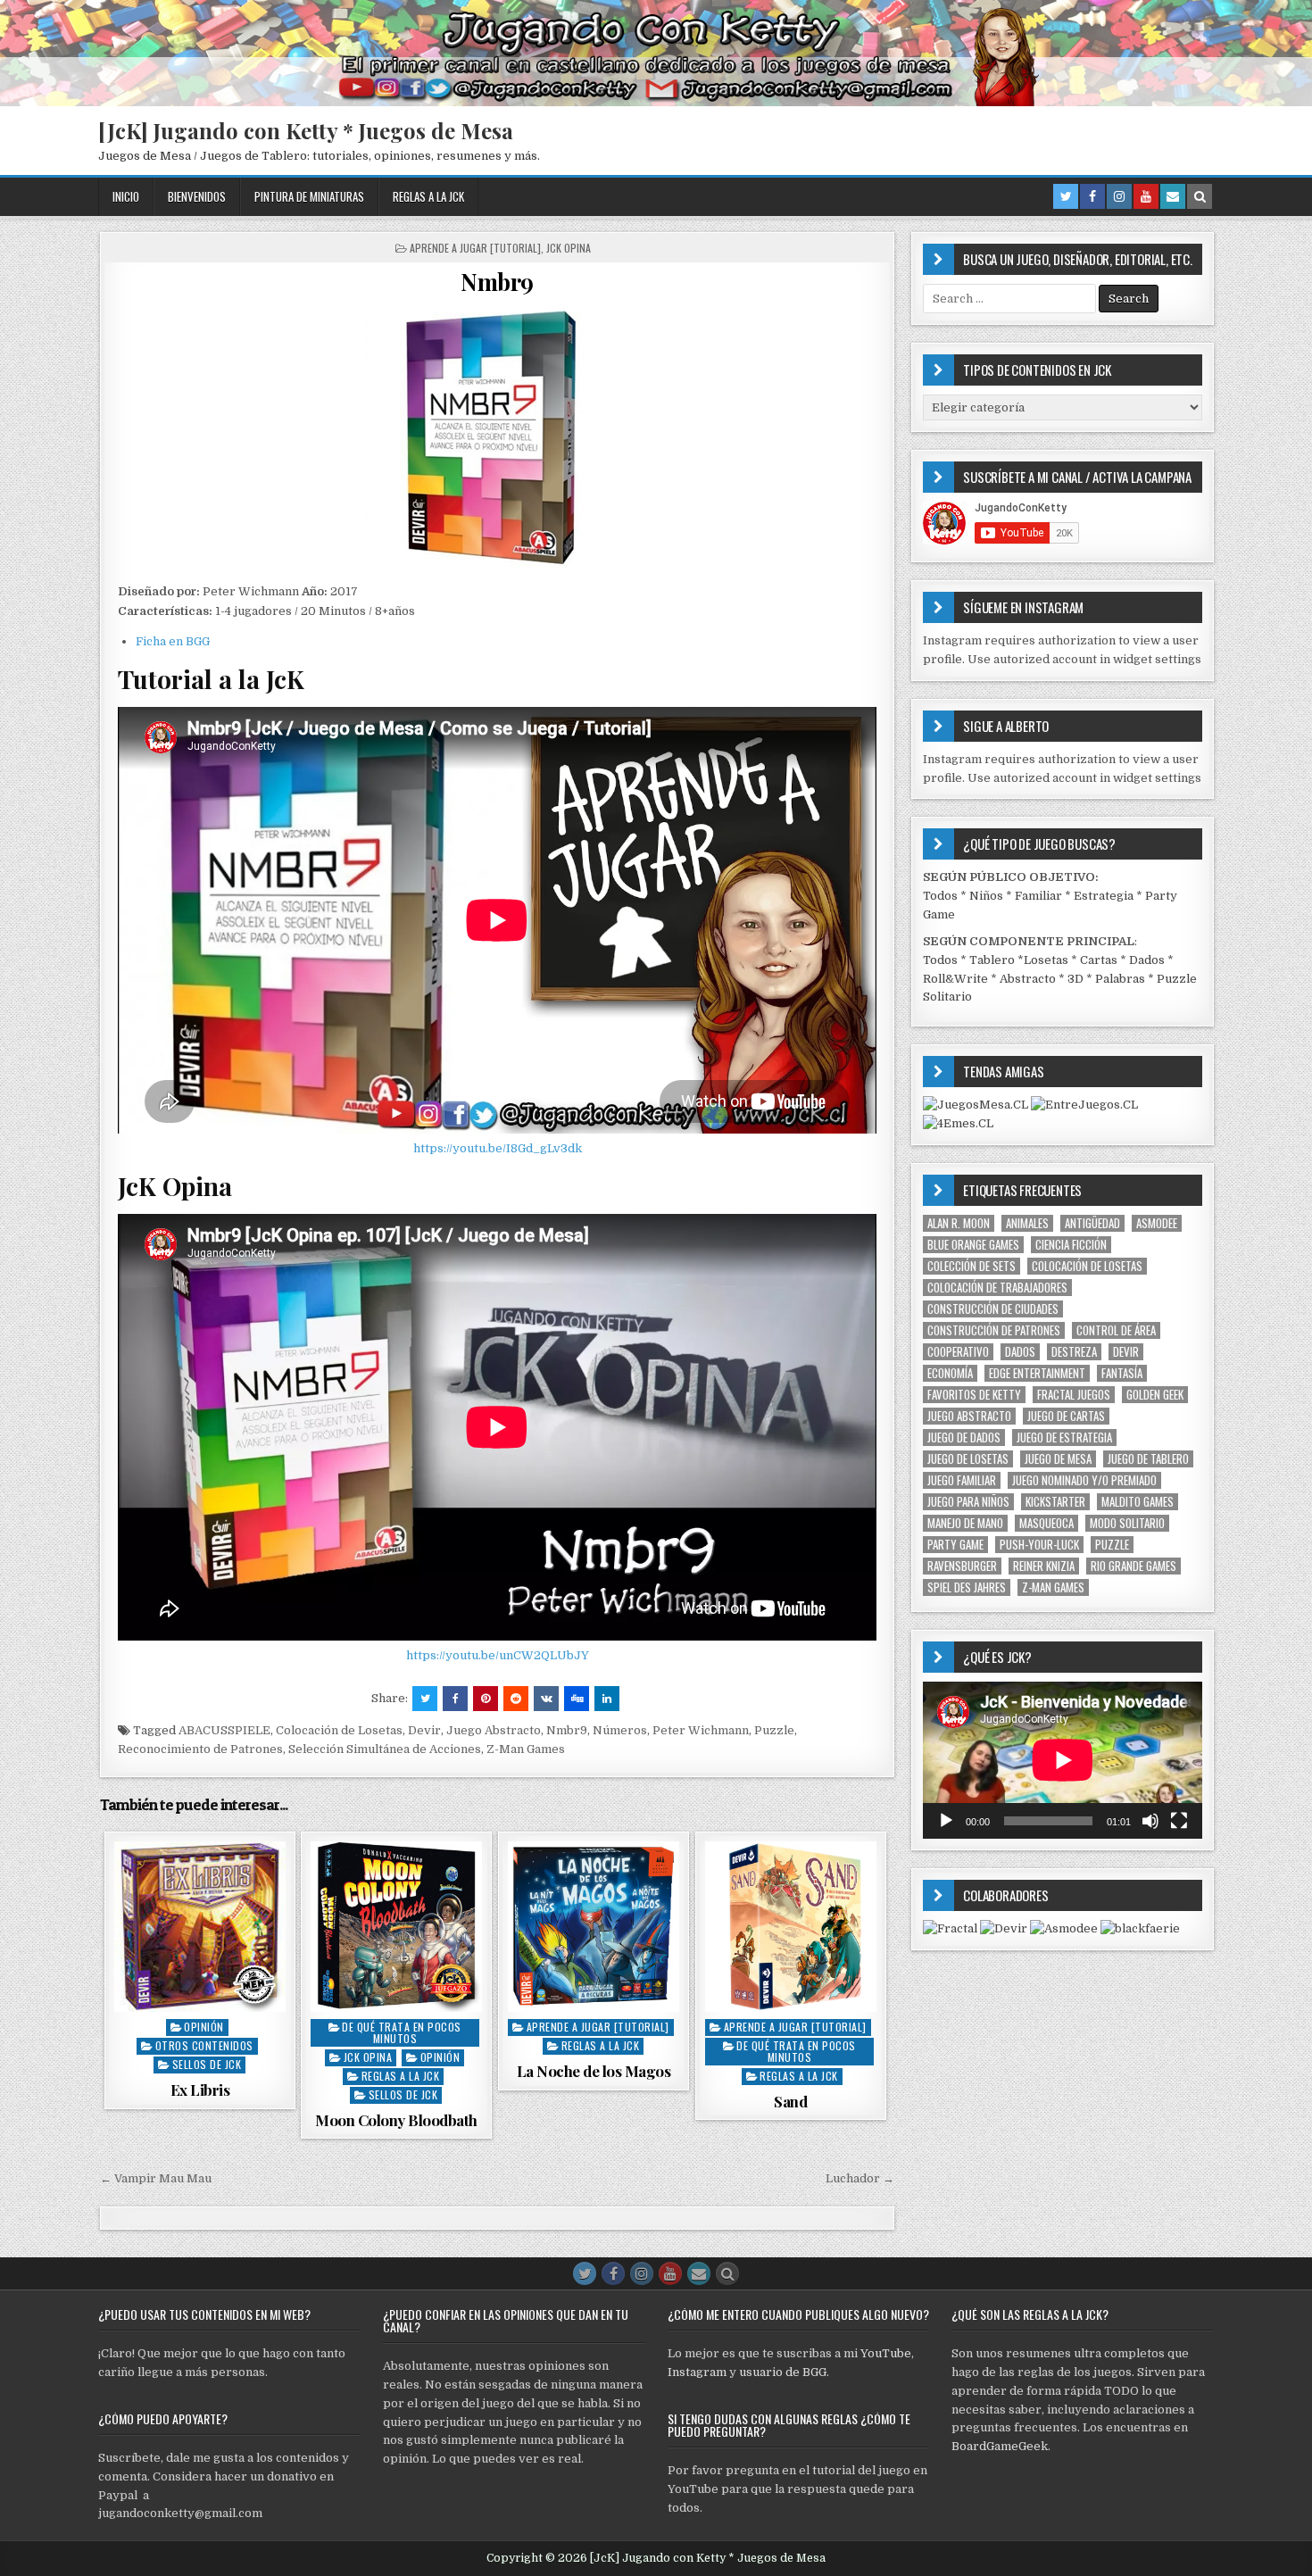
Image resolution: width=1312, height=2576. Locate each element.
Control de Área (1116, 1330)
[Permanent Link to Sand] (791, 1927)
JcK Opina (569, 248)
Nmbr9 (497, 282)
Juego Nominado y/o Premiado (1084, 1480)
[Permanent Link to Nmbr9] (497, 439)
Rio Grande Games (1133, 1566)
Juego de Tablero (1148, 1459)
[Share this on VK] (546, 1699)
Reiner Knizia (1044, 1566)
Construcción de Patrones (994, 1330)
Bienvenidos (197, 196)
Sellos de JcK (207, 2064)
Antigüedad (1092, 1223)
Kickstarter (1055, 1502)
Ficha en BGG (173, 641)
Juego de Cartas (1066, 1416)
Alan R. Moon (959, 1223)
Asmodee (1157, 1223)
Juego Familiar (962, 1480)
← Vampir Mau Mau (156, 2178)
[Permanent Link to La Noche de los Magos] (594, 1927)
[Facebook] (1092, 196)
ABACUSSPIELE (224, 1730)
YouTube (886, 2353)
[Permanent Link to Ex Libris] (200, 1927)
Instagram (697, 2372)
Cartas (1099, 960)
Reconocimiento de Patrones (200, 1749)
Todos (940, 896)
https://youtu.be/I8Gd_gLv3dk (498, 1148)
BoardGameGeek (1000, 2446)
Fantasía (1122, 1373)
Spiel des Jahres (967, 1587)
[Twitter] (1066, 196)
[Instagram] (1119, 196)
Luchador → (860, 2178)
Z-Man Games (526, 1749)
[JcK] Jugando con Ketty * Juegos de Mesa (306, 130)
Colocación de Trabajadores (997, 1288)
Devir (424, 1730)
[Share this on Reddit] (516, 1699)
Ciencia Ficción (1071, 1245)
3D (1075, 979)
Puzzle (774, 1730)
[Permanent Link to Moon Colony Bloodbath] (396, 1927)
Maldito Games (1138, 1502)
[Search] (1200, 196)
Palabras (1120, 979)
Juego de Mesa (1058, 1459)
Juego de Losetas (968, 1459)
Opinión (204, 2027)
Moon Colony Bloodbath (396, 2120)
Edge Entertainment (1037, 1373)
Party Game (955, 1545)
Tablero (992, 960)
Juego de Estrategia (1064, 1438)
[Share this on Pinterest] (486, 1699)
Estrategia (1104, 896)
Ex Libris (200, 2090)
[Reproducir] (946, 1821)
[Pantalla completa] (1179, 1821)
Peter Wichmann (701, 1730)
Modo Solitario (1127, 1523)
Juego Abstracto (494, 1730)
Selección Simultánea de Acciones (385, 1749)
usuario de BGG (783, 2372)
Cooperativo (958, 1352)
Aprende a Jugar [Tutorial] (475, 248)
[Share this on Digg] (577, 1699)
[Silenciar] (1150, 1821)
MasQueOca (1046, 1523)
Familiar (1038, 896)
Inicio (126, 196)
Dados (1147, 960)
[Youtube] (1146, 196)
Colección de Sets (972, 1266)
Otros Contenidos (204, 2045)
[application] (1063, 1760)
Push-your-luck (1039, 1545)
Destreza (1074, 1352)
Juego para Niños (968, 1502)
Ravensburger (962, 1566)
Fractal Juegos (1074, 1395)
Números (620, 1730)
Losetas (1046, 960)
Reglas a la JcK (428, 196)
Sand (790, 2101)
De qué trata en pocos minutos (402, 2032)
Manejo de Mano (965, 1523)
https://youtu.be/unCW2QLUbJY (498, 1655)
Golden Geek (1155, 1395)
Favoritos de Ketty (974, 1395)
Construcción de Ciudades (993, 1309)
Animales (1027, 1223)
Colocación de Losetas (339, 1730)
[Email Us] (1173, 196)
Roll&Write (955, 979)
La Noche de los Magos (594, 2071)
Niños (986, 896)
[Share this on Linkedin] (607, 1699)
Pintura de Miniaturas (309, 196)
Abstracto (1028, 979)
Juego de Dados (964, 1438)
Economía (950, 1373)
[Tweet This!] (425, 1699)
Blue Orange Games (973, 1245)
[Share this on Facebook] (455, 1699)
